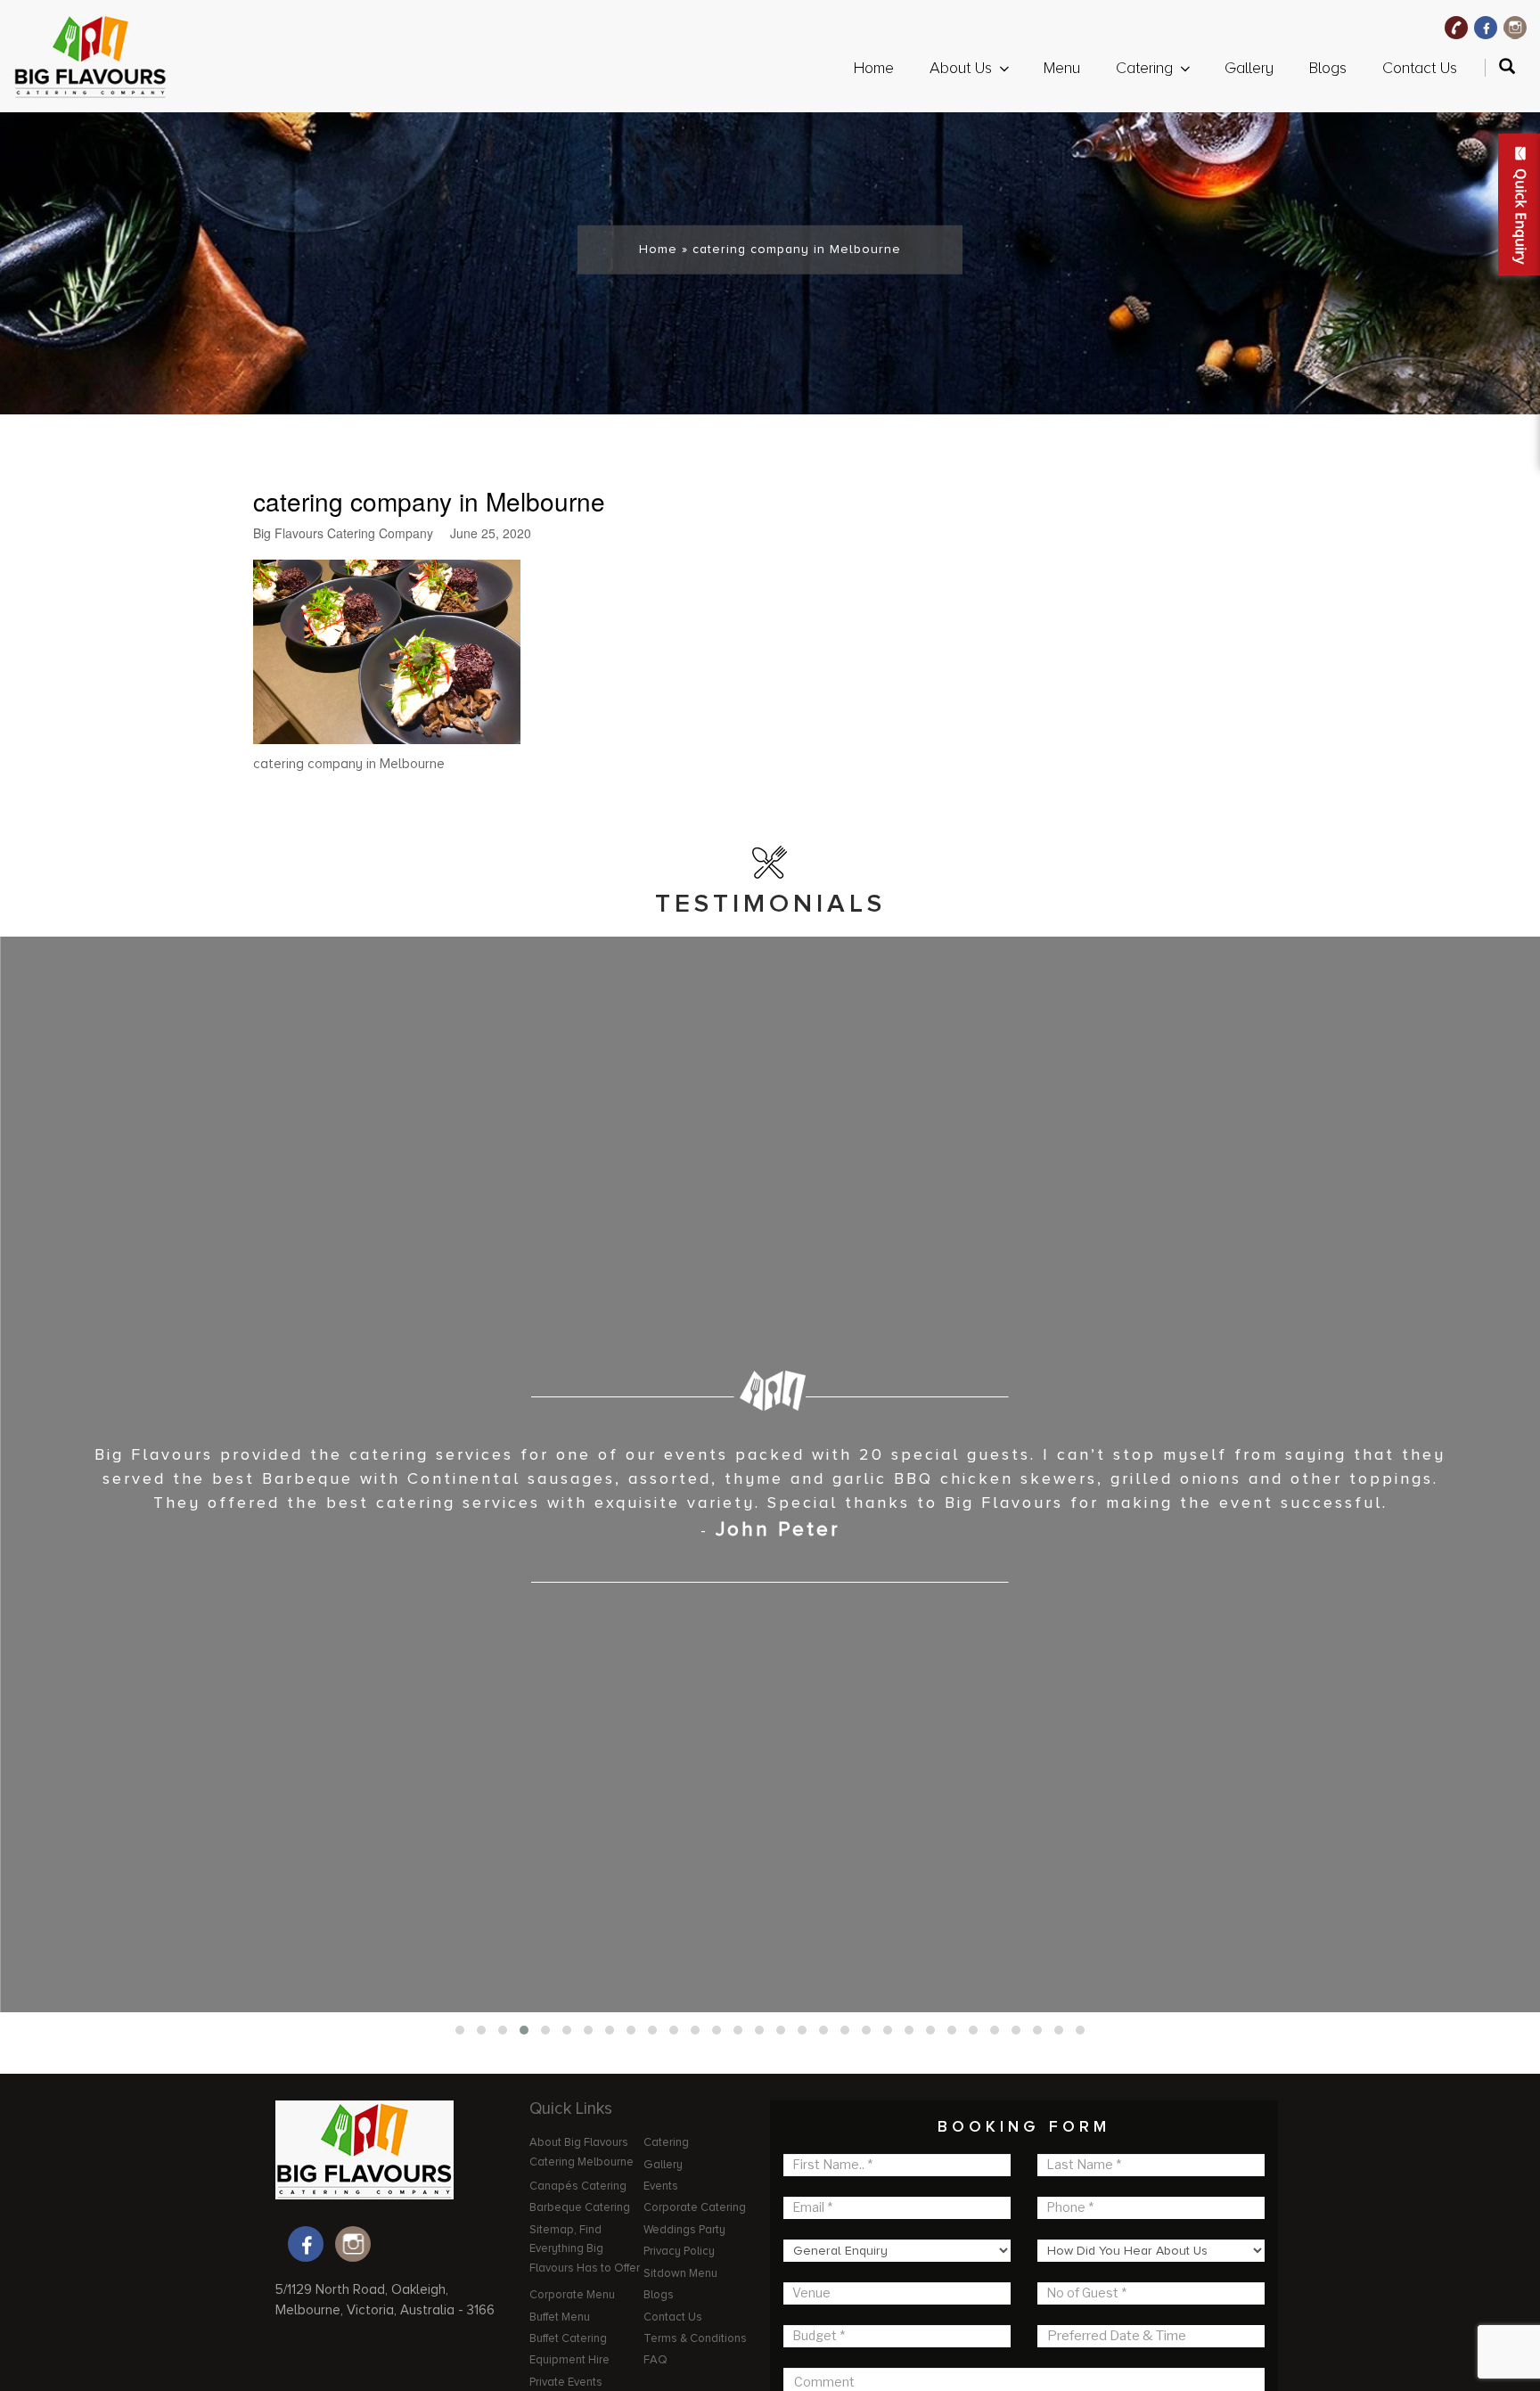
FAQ (655, 2360)
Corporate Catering (695, 2207)
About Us (961, 68)
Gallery (1249, 68)
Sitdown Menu (680, 2273)
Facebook (1486, 28)
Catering (1144, 68)
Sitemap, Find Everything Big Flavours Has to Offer (585, 2249)
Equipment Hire (569, 2360)
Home (874, 68)
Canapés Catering (578, 2186)
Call (1456, 28)
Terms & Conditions (695, 2338)
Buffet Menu (560, 2317)
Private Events (566, 2382)
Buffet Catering (568, 2338)
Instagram (1515, 28)
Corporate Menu (572, 2295)
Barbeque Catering (580, 2207)
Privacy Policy (679, 2251)
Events (661, 2186)
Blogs (1328, 68)
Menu (1062, 68)
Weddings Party (684, 2230)
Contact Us (1420, 68)
